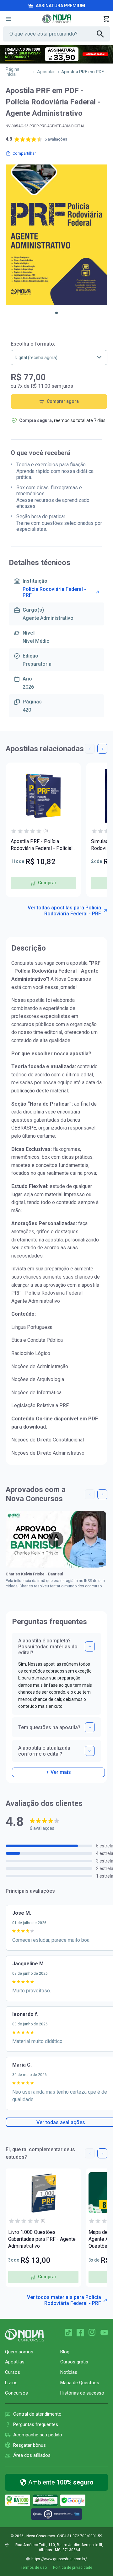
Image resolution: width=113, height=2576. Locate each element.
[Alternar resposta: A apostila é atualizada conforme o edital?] (90, 1751)
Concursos (16, 2393)
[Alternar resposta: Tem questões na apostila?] (90, 1727)
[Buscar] (103, 34)
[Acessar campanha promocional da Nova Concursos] (56, 54)
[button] (56, 313)
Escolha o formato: (33, 344)
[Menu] (8, 19)
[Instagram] (92, 2333)
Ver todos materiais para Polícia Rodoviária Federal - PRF (64, 2300)
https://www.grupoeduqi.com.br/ (59, 2559)
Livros (11, 2383)
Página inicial (13, 72)
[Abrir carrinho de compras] (106, 19)
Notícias (69, 2372)
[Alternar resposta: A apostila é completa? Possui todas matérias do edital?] (90, 1646)
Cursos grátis (74, 2362)
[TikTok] (68, 2333)
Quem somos (19, 2352)
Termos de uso (34, 2568)
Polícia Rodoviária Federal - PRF (54, 592)
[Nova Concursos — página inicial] (57, 19)
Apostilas (46, 72)
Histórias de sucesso (82, 2393)
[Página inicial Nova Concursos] (24, 2335)
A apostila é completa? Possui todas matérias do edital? (48, 1647)
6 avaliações (56, 139)
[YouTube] (104, 2333)
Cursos (13, 2372)
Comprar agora (63, 401)
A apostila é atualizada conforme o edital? (44, 1751)
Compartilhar (24, 153)
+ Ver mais (59, 1772)
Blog (65, 2352)
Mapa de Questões (80, 2383)
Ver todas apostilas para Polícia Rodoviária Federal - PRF (64, 911)
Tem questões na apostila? (49, 1727)
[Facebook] (80, 2333)
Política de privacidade (73, 2568)
